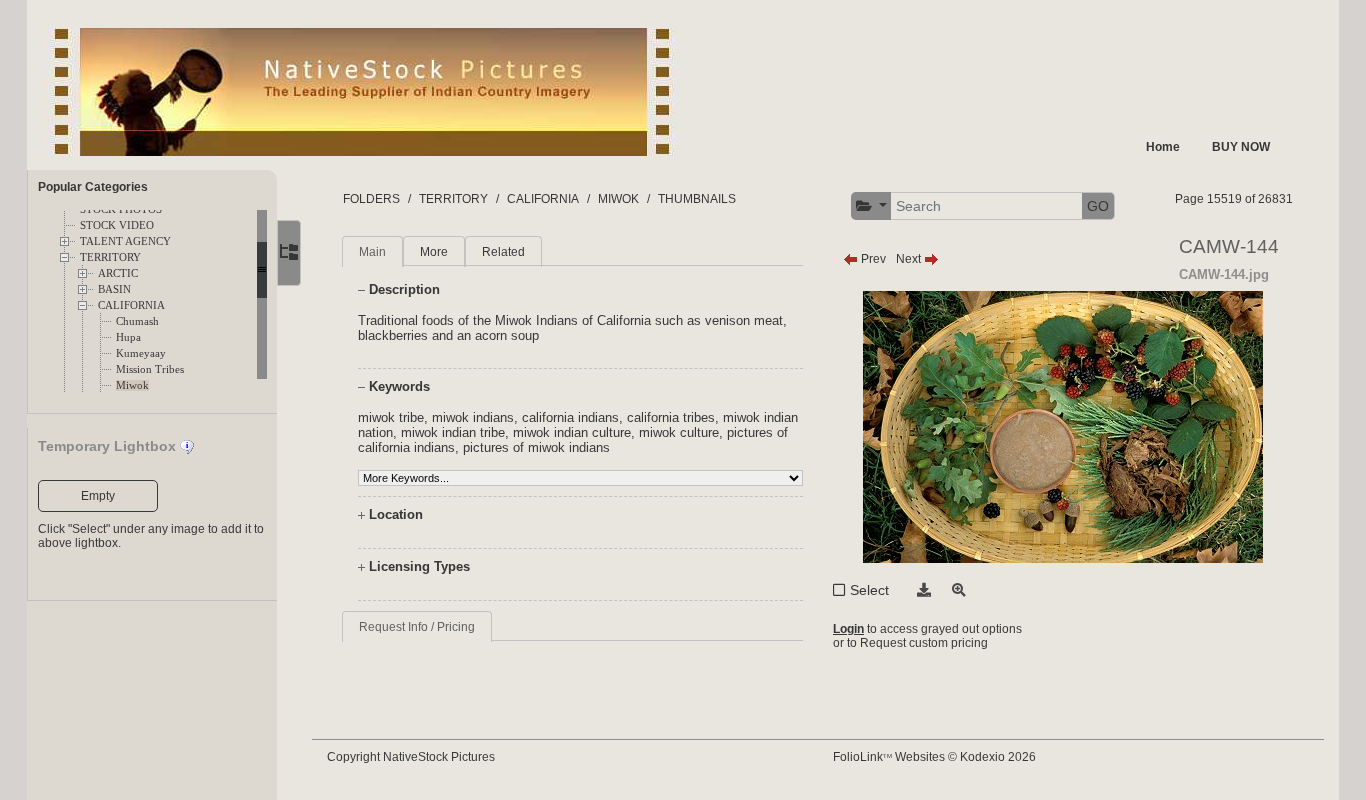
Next (910, 259)
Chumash (137, 321)
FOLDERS (371, 199)
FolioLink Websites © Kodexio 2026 (934, 757)
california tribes (671, 417)
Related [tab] (503, 252)
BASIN (114, 289)
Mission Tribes (150, 369)
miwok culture (679, 432)
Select (869, 590)
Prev (872, 259)
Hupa (128, 337)
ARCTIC (118, 273)
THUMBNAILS (697, 199)
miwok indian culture (572, 432)
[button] (872, 206)
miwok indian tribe (453, 432)
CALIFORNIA (131, 305)
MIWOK (618, 199)
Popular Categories (93, 187)
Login (848, 629)
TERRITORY (110, 257)
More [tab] (434, 252)
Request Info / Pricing (417, 627)
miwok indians (473, 417)
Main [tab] (372, 252)
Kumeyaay (141, 353)
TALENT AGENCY (125, 241)
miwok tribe (391, 417)
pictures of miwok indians (536, 447)
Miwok (132, 385)
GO (1098, 206)
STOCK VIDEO (117, 225)
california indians (570, 417)
